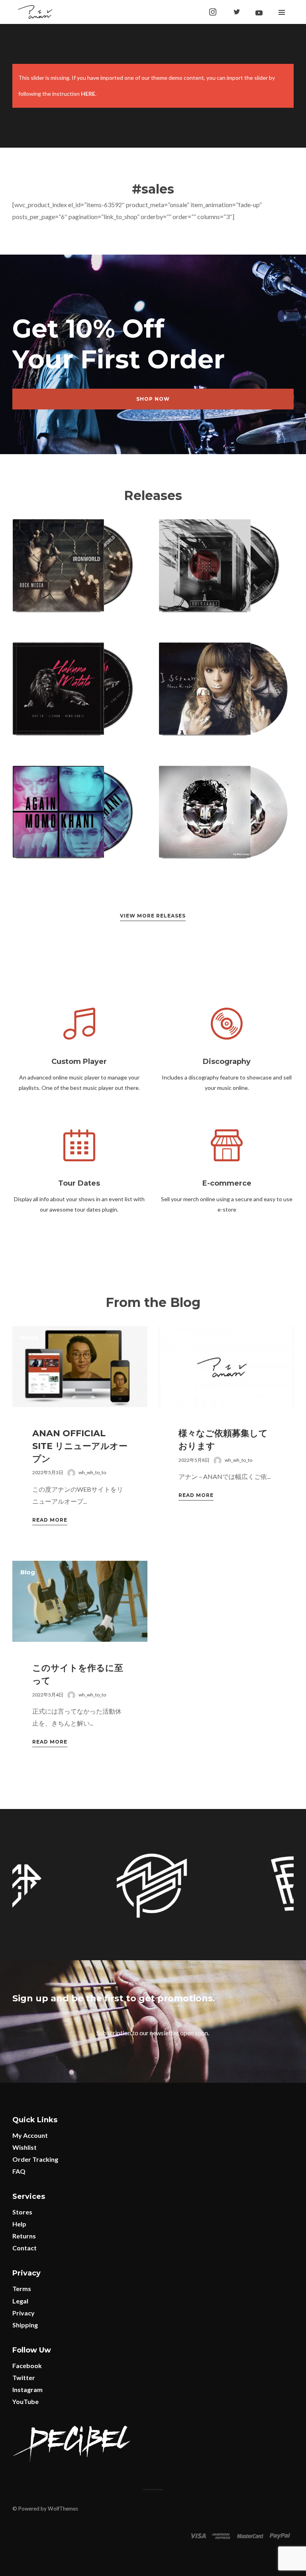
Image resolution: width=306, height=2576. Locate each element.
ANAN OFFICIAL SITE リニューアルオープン (80, 1446)
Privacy (24, 2313)
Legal (20, 2301)
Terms (22, 2288)
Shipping (25, 2325)
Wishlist (25, 2147)
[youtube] (259, 13)
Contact (25, 2248)
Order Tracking (35, 2159)
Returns (24, 2236)
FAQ (19, 2171)
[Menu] (282, 12)
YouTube (25, 2401)
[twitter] (237, 12)
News (29, 1337)
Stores (22, 2212)
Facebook (27, 2365)
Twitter (24, 2377)
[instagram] (213, 12)
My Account (30, 2135)
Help (19, 2224)
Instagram (27, 2389)
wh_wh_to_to (92, 1472)
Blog (28, 1572)
